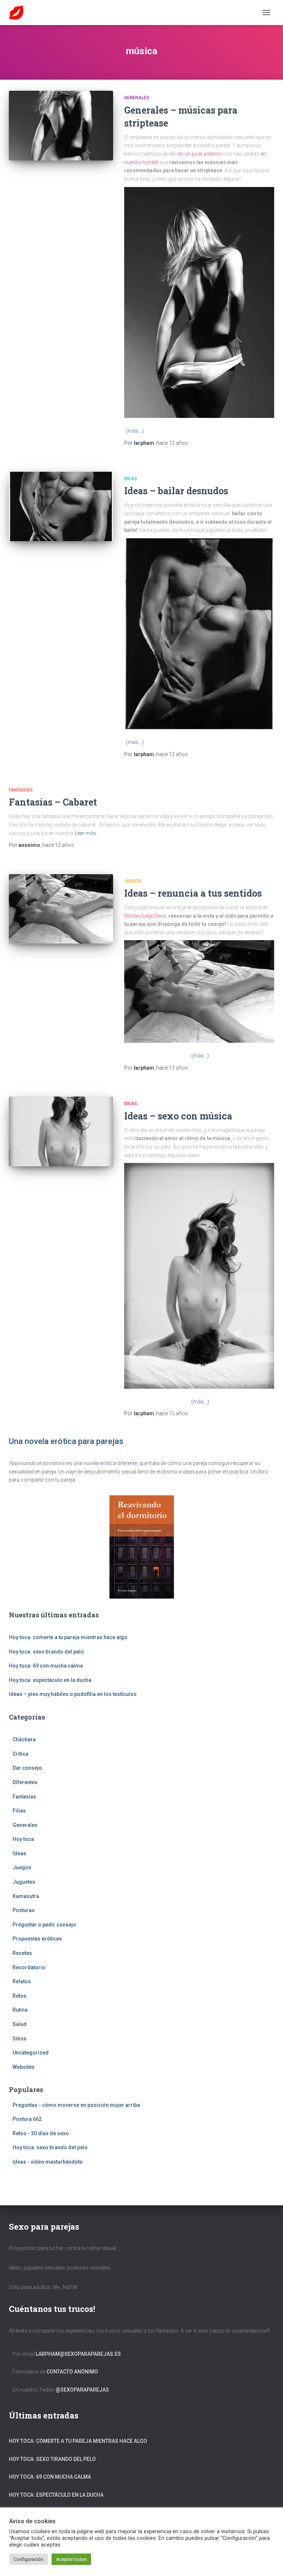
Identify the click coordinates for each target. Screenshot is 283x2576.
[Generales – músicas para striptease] (61, 125)
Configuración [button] (29, 2559)
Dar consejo (27, 1768)
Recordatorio (29, 1967)
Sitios (20, 2039)
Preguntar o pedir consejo (44, 1925)
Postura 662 (27, 2119)
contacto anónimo (72, 2372)
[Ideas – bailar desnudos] (61, 506)
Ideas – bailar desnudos (176, 491)
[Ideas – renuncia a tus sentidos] (61, 909)
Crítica (20, 1754)
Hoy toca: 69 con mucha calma (46, 1666)
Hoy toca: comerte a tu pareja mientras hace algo (68, 1637)
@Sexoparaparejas (82, 2390)
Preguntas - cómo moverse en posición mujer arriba (76, 2105)
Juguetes (24, 1882)
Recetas (22, 1953)
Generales (137, 98)
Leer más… (87, 833)
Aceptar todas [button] (71, 2559)
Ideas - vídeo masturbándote (48, 2162)
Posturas (24, 1910)
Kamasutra (26, 1896)
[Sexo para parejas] (19, 13)
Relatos (22, 1981)
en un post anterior (200, 154)
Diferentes (25, 1782)
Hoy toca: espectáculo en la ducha (50, 1680)
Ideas (131, 479)
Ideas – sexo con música (178, 1116)
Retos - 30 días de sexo (41, 2133)
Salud (20, 2024)
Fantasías (21, 790)
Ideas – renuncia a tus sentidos (193, 893)
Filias (19, 1811)
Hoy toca (23, 1839)
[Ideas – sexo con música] (61, 1131)
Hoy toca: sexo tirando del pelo (46, 1652)
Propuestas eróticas (37, 1939)
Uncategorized (31, 2053)
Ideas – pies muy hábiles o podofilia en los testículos (73, 1694)
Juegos (133, 881)
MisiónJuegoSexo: (146, 916)
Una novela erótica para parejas (66, 1441)
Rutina (20, 2010)
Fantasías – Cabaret (53, 802)
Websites (24, 2067)
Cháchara (24, 1739)
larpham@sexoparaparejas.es (78, 2354)
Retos (20, 1996)
